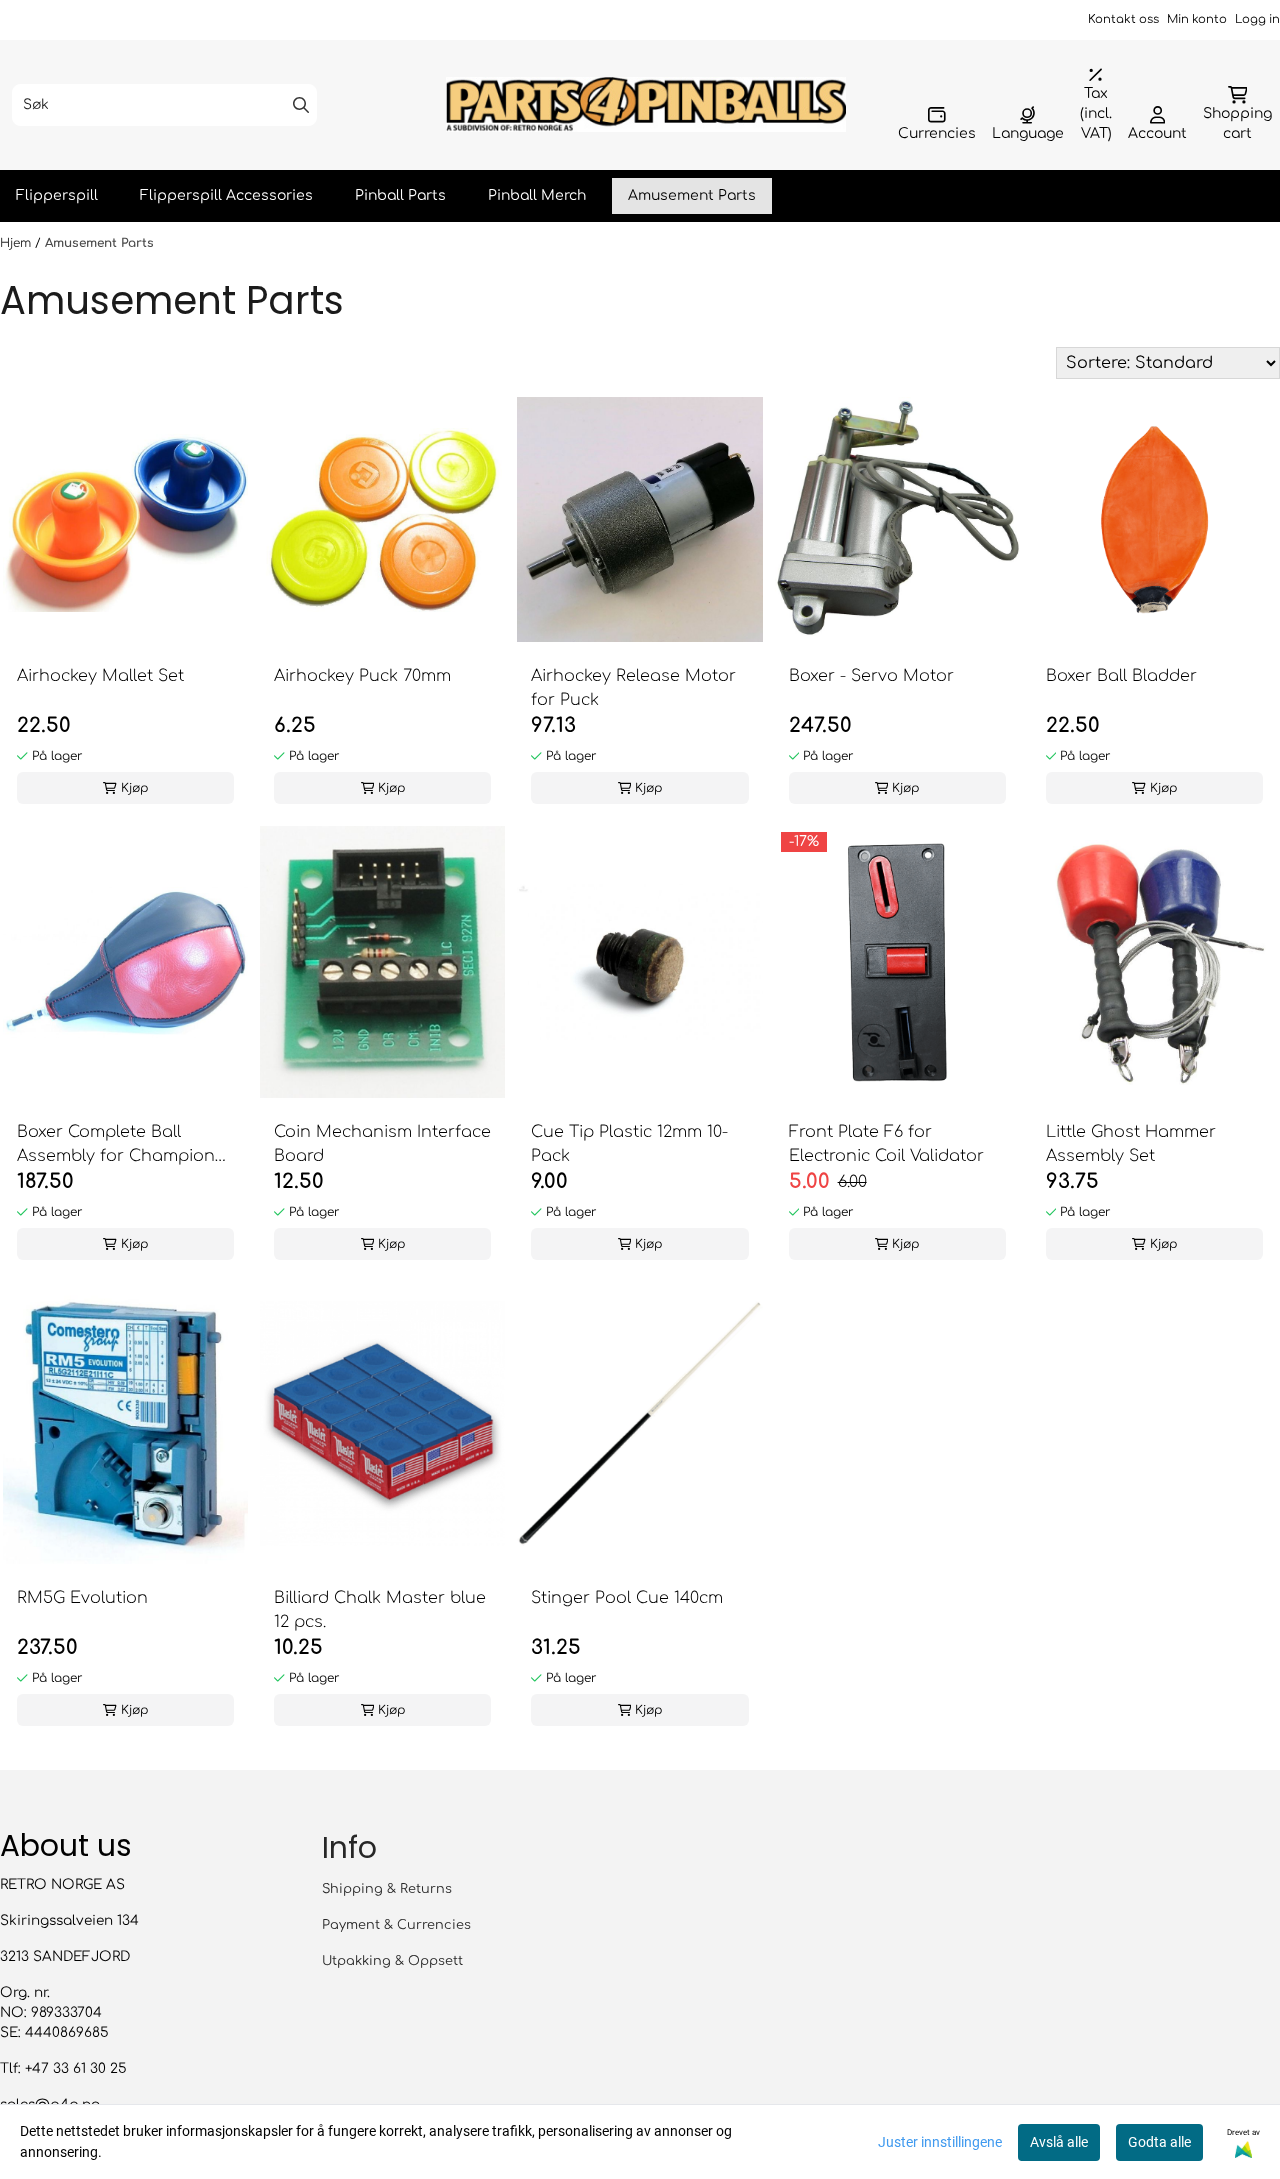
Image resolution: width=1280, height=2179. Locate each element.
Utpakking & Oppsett (392, 1961)
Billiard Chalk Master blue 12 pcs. (380, 1610)
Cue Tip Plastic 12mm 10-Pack (629, 1144)
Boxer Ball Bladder (1121, 676)
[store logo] (646, 104)
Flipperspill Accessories (226, 195)
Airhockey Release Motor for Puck (633, 688)
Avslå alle (1059, 2142)
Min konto (1197, 19)
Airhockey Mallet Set (100, 676)
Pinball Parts (400, 195)
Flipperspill (57, 195)
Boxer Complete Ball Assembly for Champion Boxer (116, 1145)
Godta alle (1159, 2142)
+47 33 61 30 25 (76, 2068)
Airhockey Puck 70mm (362, 676)
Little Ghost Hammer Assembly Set (1131, 1144)
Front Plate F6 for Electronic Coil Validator (886, 1144)
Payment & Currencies (396, 1925)
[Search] (301, 105)
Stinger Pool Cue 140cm (627, 1598)
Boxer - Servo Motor (871, 676)
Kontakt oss (1123, 19)
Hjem (17, 243)
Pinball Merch (537, 195)
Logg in (1257, 19)
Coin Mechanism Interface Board (382, 1144)
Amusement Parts (692, 195)
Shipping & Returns (387, 1889)
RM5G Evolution (82, 1598)
